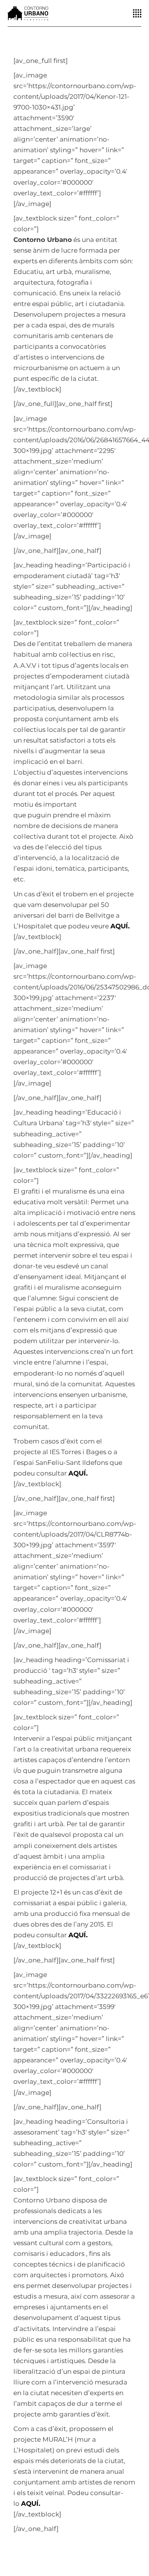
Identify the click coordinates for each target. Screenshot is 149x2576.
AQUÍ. (78, 1473)
